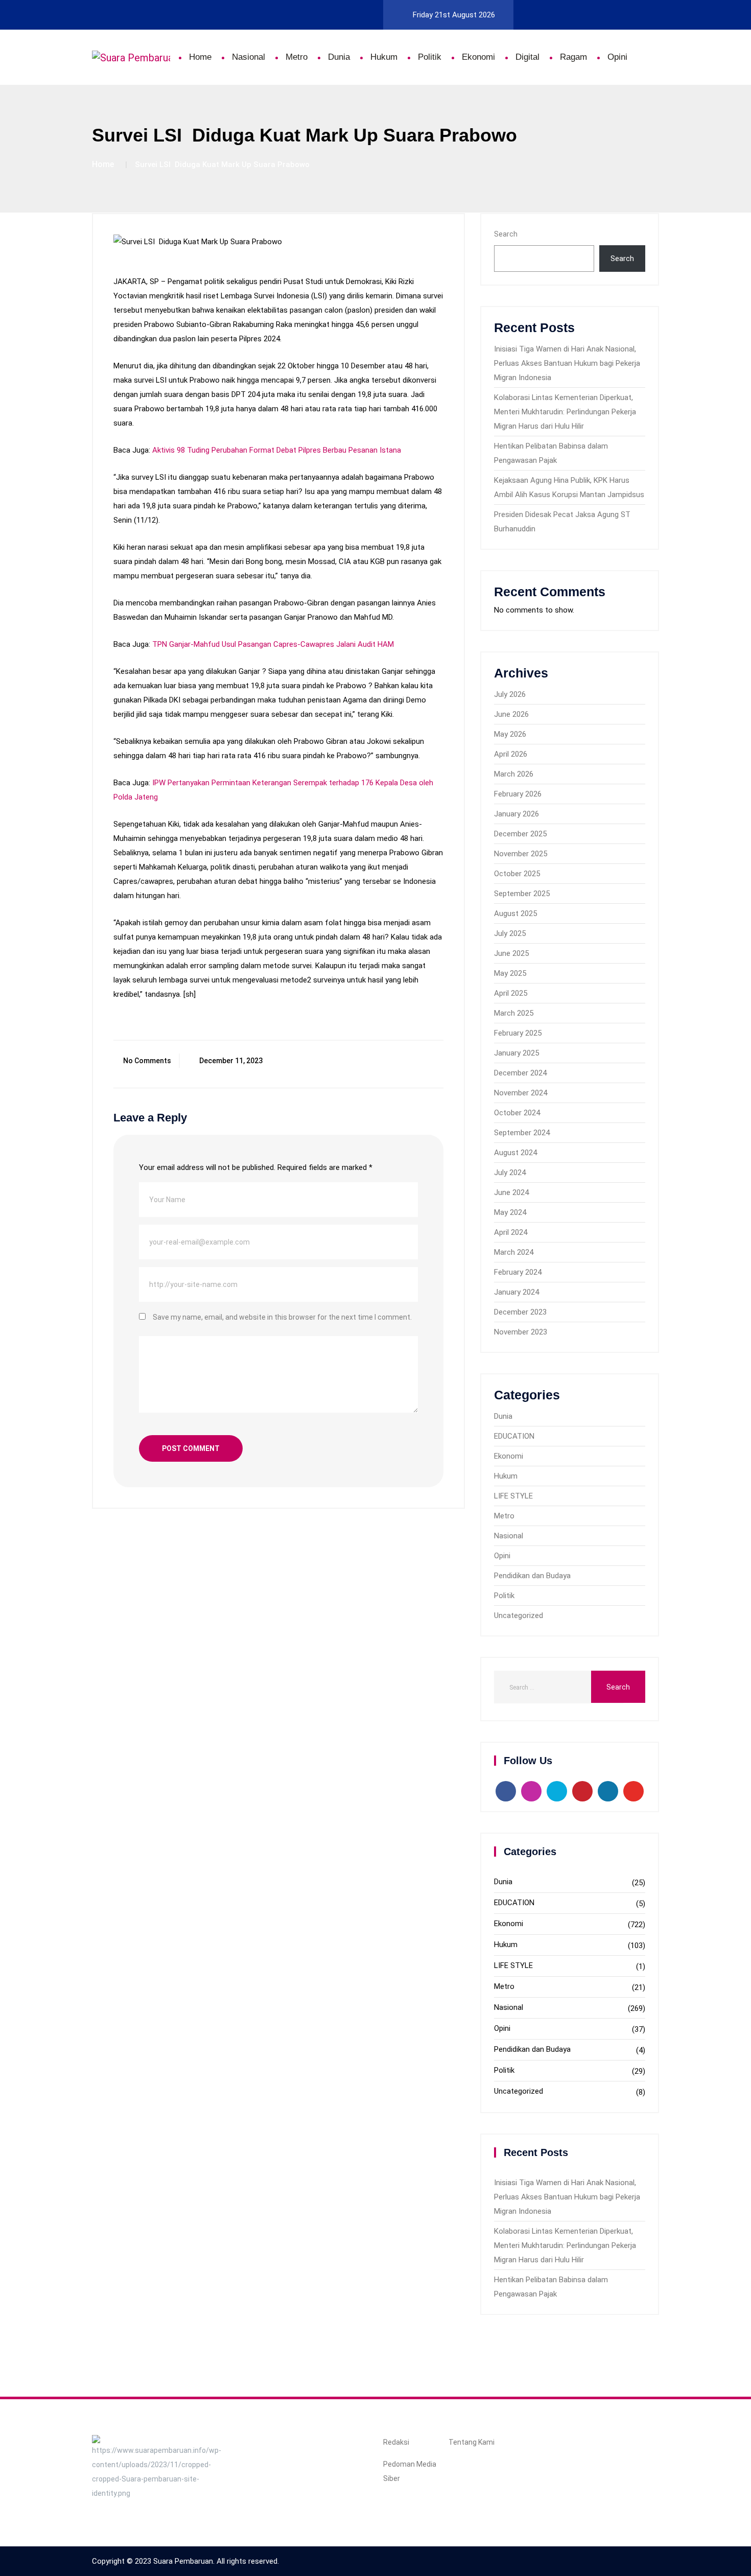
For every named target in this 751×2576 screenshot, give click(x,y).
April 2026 (511, 754)
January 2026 (517, 814)
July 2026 (510, 694)
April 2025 (511, 993)
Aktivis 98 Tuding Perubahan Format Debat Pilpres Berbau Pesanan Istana (277, 450)
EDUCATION (514, 1436)
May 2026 (510, 734)
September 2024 (522, 1133)
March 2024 (514, 1252)
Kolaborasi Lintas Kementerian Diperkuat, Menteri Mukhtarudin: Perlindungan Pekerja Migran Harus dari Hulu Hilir (565, 412)
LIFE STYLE (513, 1496)
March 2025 (514, 1013)
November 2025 (521, 854)
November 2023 (521, 1332)
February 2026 (518, 794)
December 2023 (520, 1312)
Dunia (339, 57)
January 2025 (517, 1053)
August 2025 (515, 914)
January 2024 (517, 1292)
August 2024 (515, 1153)
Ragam (573, 57)
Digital (527, 57)
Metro (297, 57)
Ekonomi (478, 57)
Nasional (249, 57)
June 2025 (511, 953)
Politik (430, 57)
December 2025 (520, 834)
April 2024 (511, 1232)
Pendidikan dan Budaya (532, 1576)
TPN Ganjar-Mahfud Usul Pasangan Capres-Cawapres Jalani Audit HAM (273, 644)
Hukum (384, 57)
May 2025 (510, 973)
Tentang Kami (472, 2442)
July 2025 (510, 933)
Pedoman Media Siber (410, 2471)
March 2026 (514, 774)
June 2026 (511, 714)
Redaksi (396, 2442)
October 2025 (517, 874)
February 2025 (518, 1033)
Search (506, 234)
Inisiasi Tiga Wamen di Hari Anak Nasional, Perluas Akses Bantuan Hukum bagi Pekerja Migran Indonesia (567, 363)
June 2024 (511, 1192)
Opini (617, 57)
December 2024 (520, 1073)
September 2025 (522, 894)
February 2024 (518, 1272)
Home (200, 57)
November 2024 (521, 1093)
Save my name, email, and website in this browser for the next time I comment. (282, 1317)
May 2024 (510, 1212)
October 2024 (517, 1113)
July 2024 (510, 1173)
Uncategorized (519, 1615)
